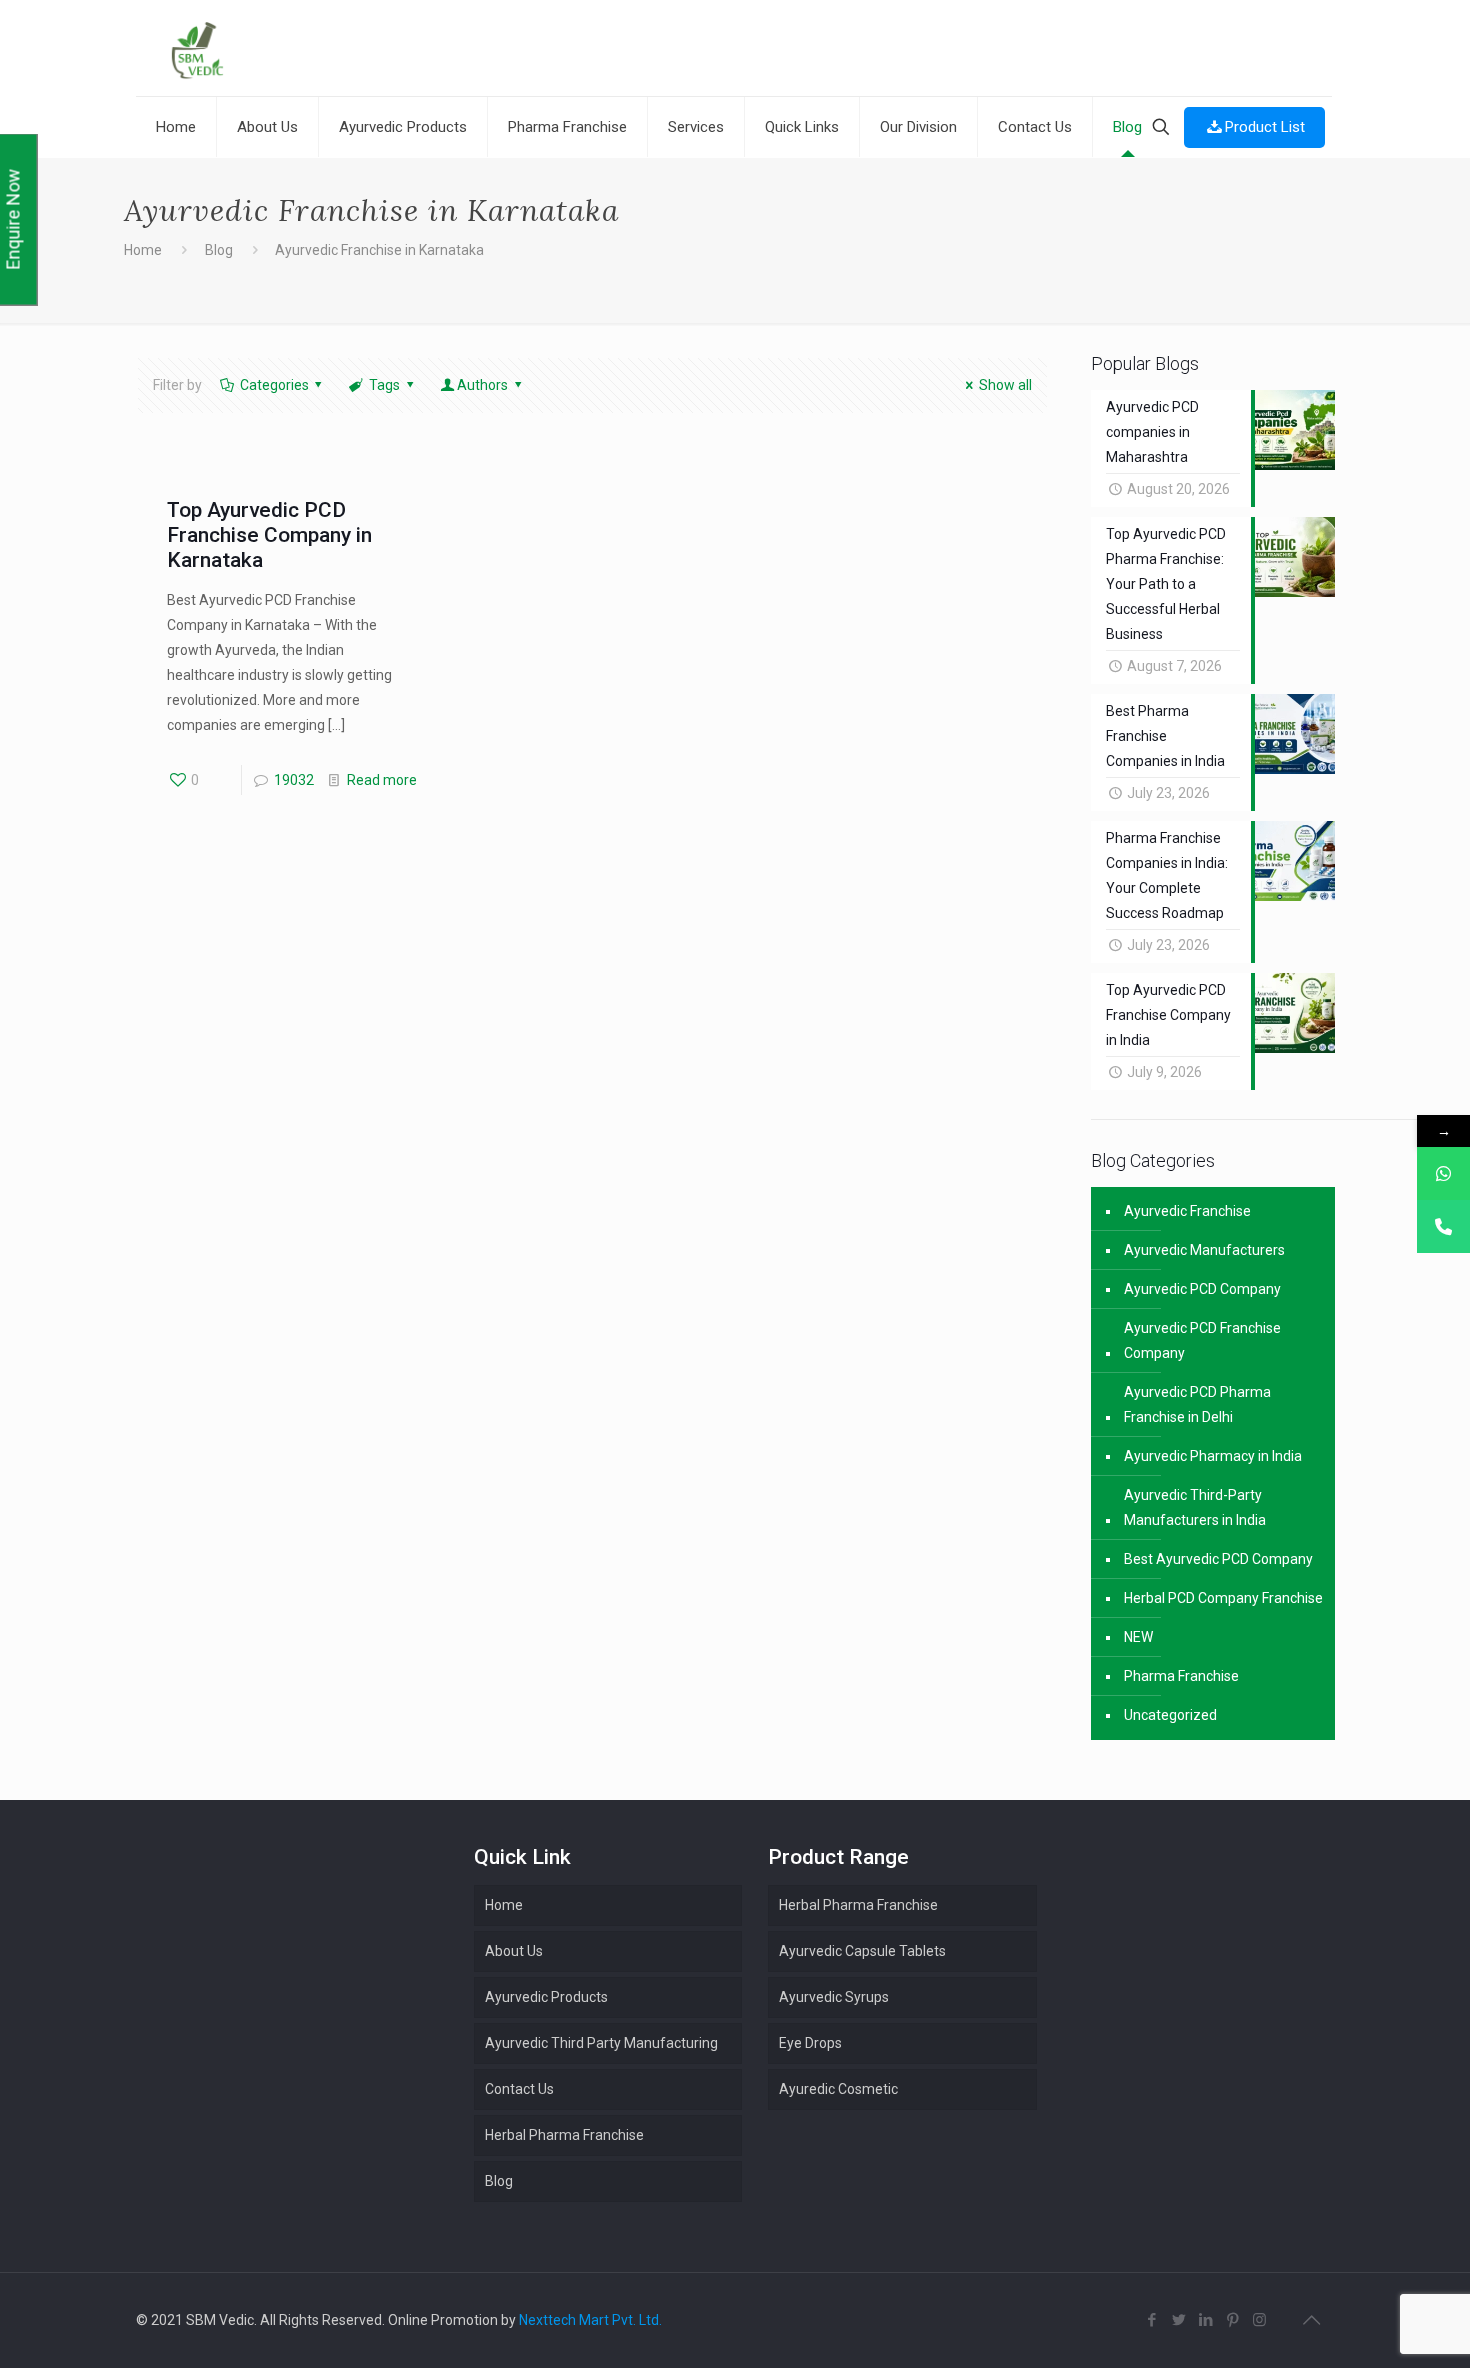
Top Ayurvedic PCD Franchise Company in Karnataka (269, 535)
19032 (294, 780)
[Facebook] (1151, 2320)
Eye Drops (810, 2043)
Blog (219, 250)
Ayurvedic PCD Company (1202, 1289)
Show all (1005, 385)
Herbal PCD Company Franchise (1223, 1598)
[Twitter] (1178, 2320)
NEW (1138, 1637)
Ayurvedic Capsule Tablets (862, 1951)
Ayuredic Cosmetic (838, 2089)
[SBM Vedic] (734, 50)
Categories (274, 385)
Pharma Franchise (1181, 1676)
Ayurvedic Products (546, 1997)
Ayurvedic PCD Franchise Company (1202, 1340)
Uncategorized (1170, 1715)
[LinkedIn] (1205, 2320)
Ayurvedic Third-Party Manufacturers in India (1195, 1507)
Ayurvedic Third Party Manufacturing (601, 2043)
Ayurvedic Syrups (834, 1997)
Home (143, 250)
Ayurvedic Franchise (1187, 1211)
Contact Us (519, 2089)
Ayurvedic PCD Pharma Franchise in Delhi (1197, 1404)
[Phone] (1443, 1226)
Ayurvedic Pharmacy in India (1213, 1456)
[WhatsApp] (1443, 1173)
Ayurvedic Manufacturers (1204, 1250)
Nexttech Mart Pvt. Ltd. (590, 2320)
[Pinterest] (1232, 2320)
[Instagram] (1259, 2320)
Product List (1265, 127)
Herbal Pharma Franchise (858, 1905)
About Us (514, 1951)
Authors (482, 385)
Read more (382, 780)
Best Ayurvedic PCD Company (1218, 1559)
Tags (384, 385)
